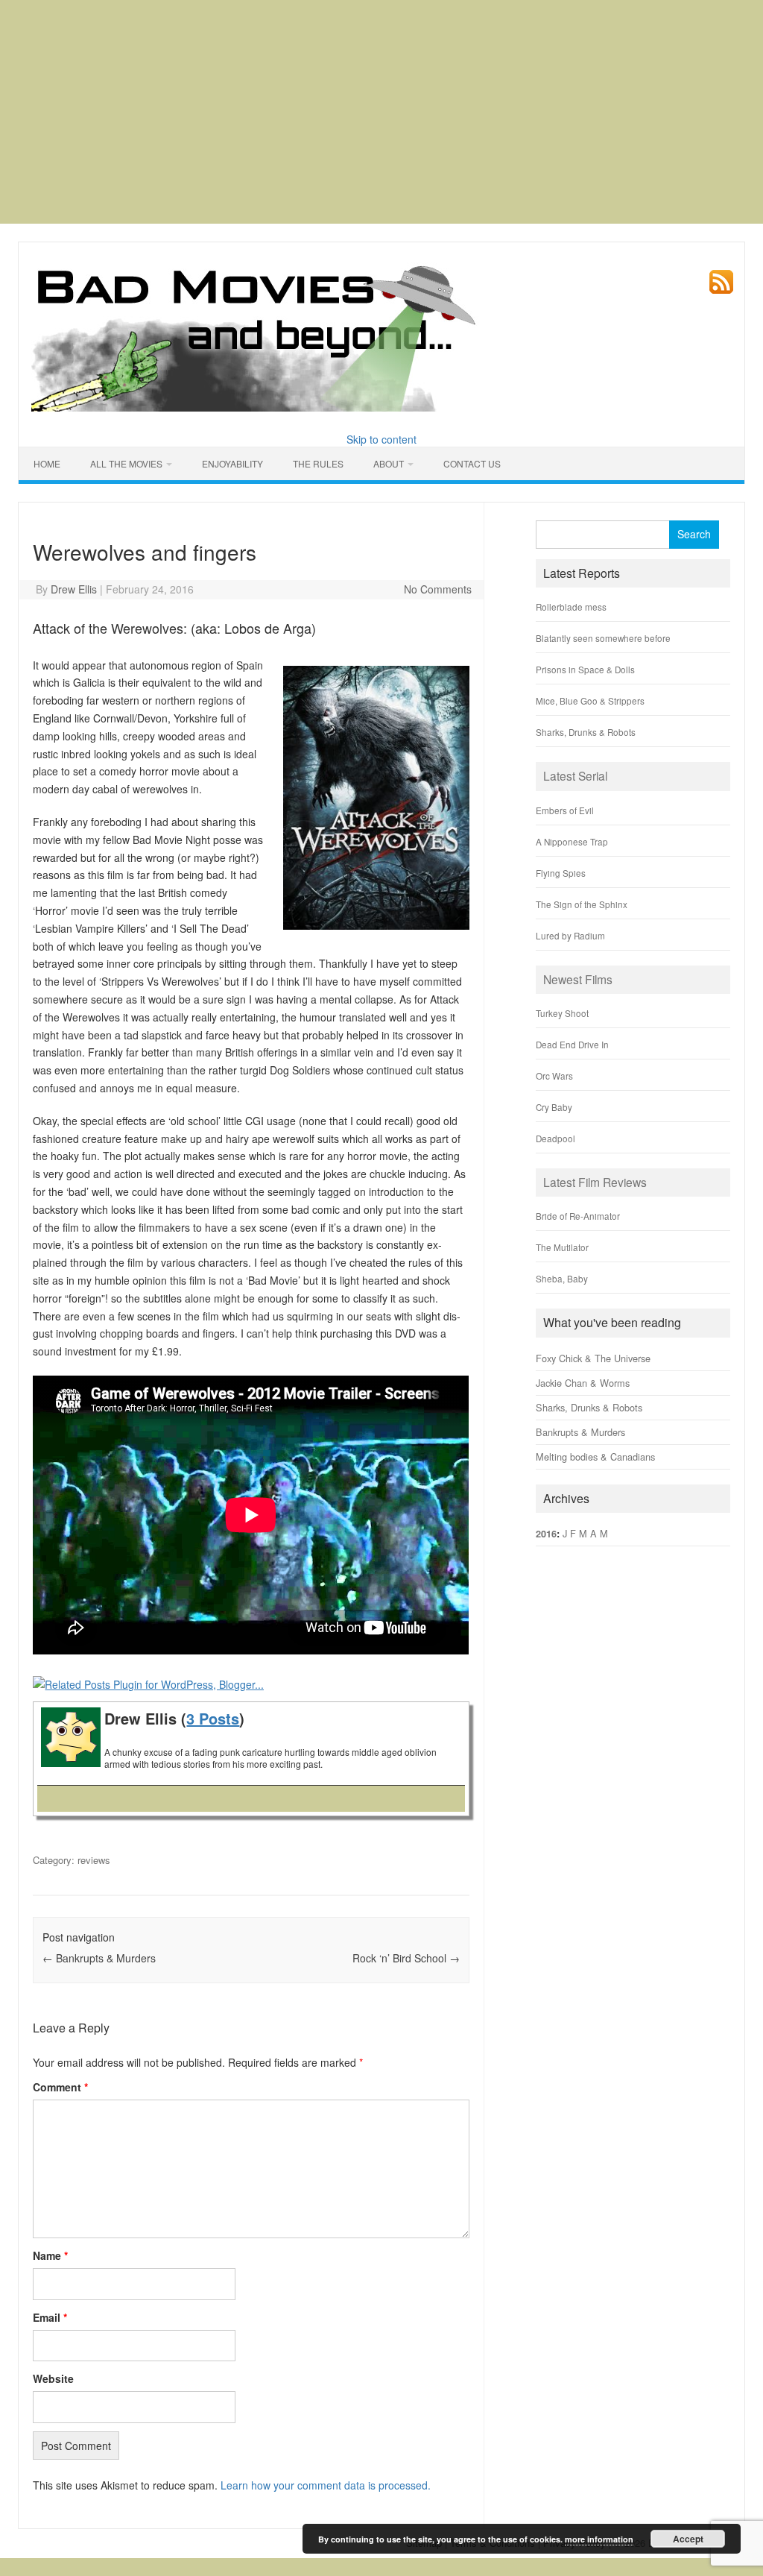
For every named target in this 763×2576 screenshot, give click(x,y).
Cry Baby (554, 1107)
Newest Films (578, 979)
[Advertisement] (381, 112)
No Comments (438, 589)
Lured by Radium (570, 935)
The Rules (318, 463)
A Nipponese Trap (572, 841)
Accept (688, 2539)
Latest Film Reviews (595, 1182)
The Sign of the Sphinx (582, 904)
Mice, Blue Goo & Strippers (590, 700)
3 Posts (213, 1718)
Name (50, 2255)
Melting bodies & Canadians (595, 1457)
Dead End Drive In (572, 1044)
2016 (546, 1534)
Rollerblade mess (571, 607)
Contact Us (472, 463)
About (389, 463)
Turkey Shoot (562, 1013)
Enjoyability (232, 463)
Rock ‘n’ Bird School (406, 1958)
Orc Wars (554, 1076)
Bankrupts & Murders (99, 1958)
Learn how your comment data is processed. (326, 2485)
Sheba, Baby (562, 1278)
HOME (47, 463)
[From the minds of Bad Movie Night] (255, 336)
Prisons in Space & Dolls (585, 669)
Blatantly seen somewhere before (603, 638)
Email (50, 2317)
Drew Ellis (74, 589)
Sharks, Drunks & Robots (586, 732)
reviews (94, 1860)
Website (53, 2378)
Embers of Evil (565, 810)
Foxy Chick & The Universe (593, 1358)
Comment (60, 2087)
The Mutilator (562, 1247)
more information (599, 2539)
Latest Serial (575, 775)
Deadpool (555, 1138)
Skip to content (381, 439)
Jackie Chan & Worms (583, 1383)
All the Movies (126, 463)
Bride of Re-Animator (578, 1216)
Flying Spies (561, 873)
